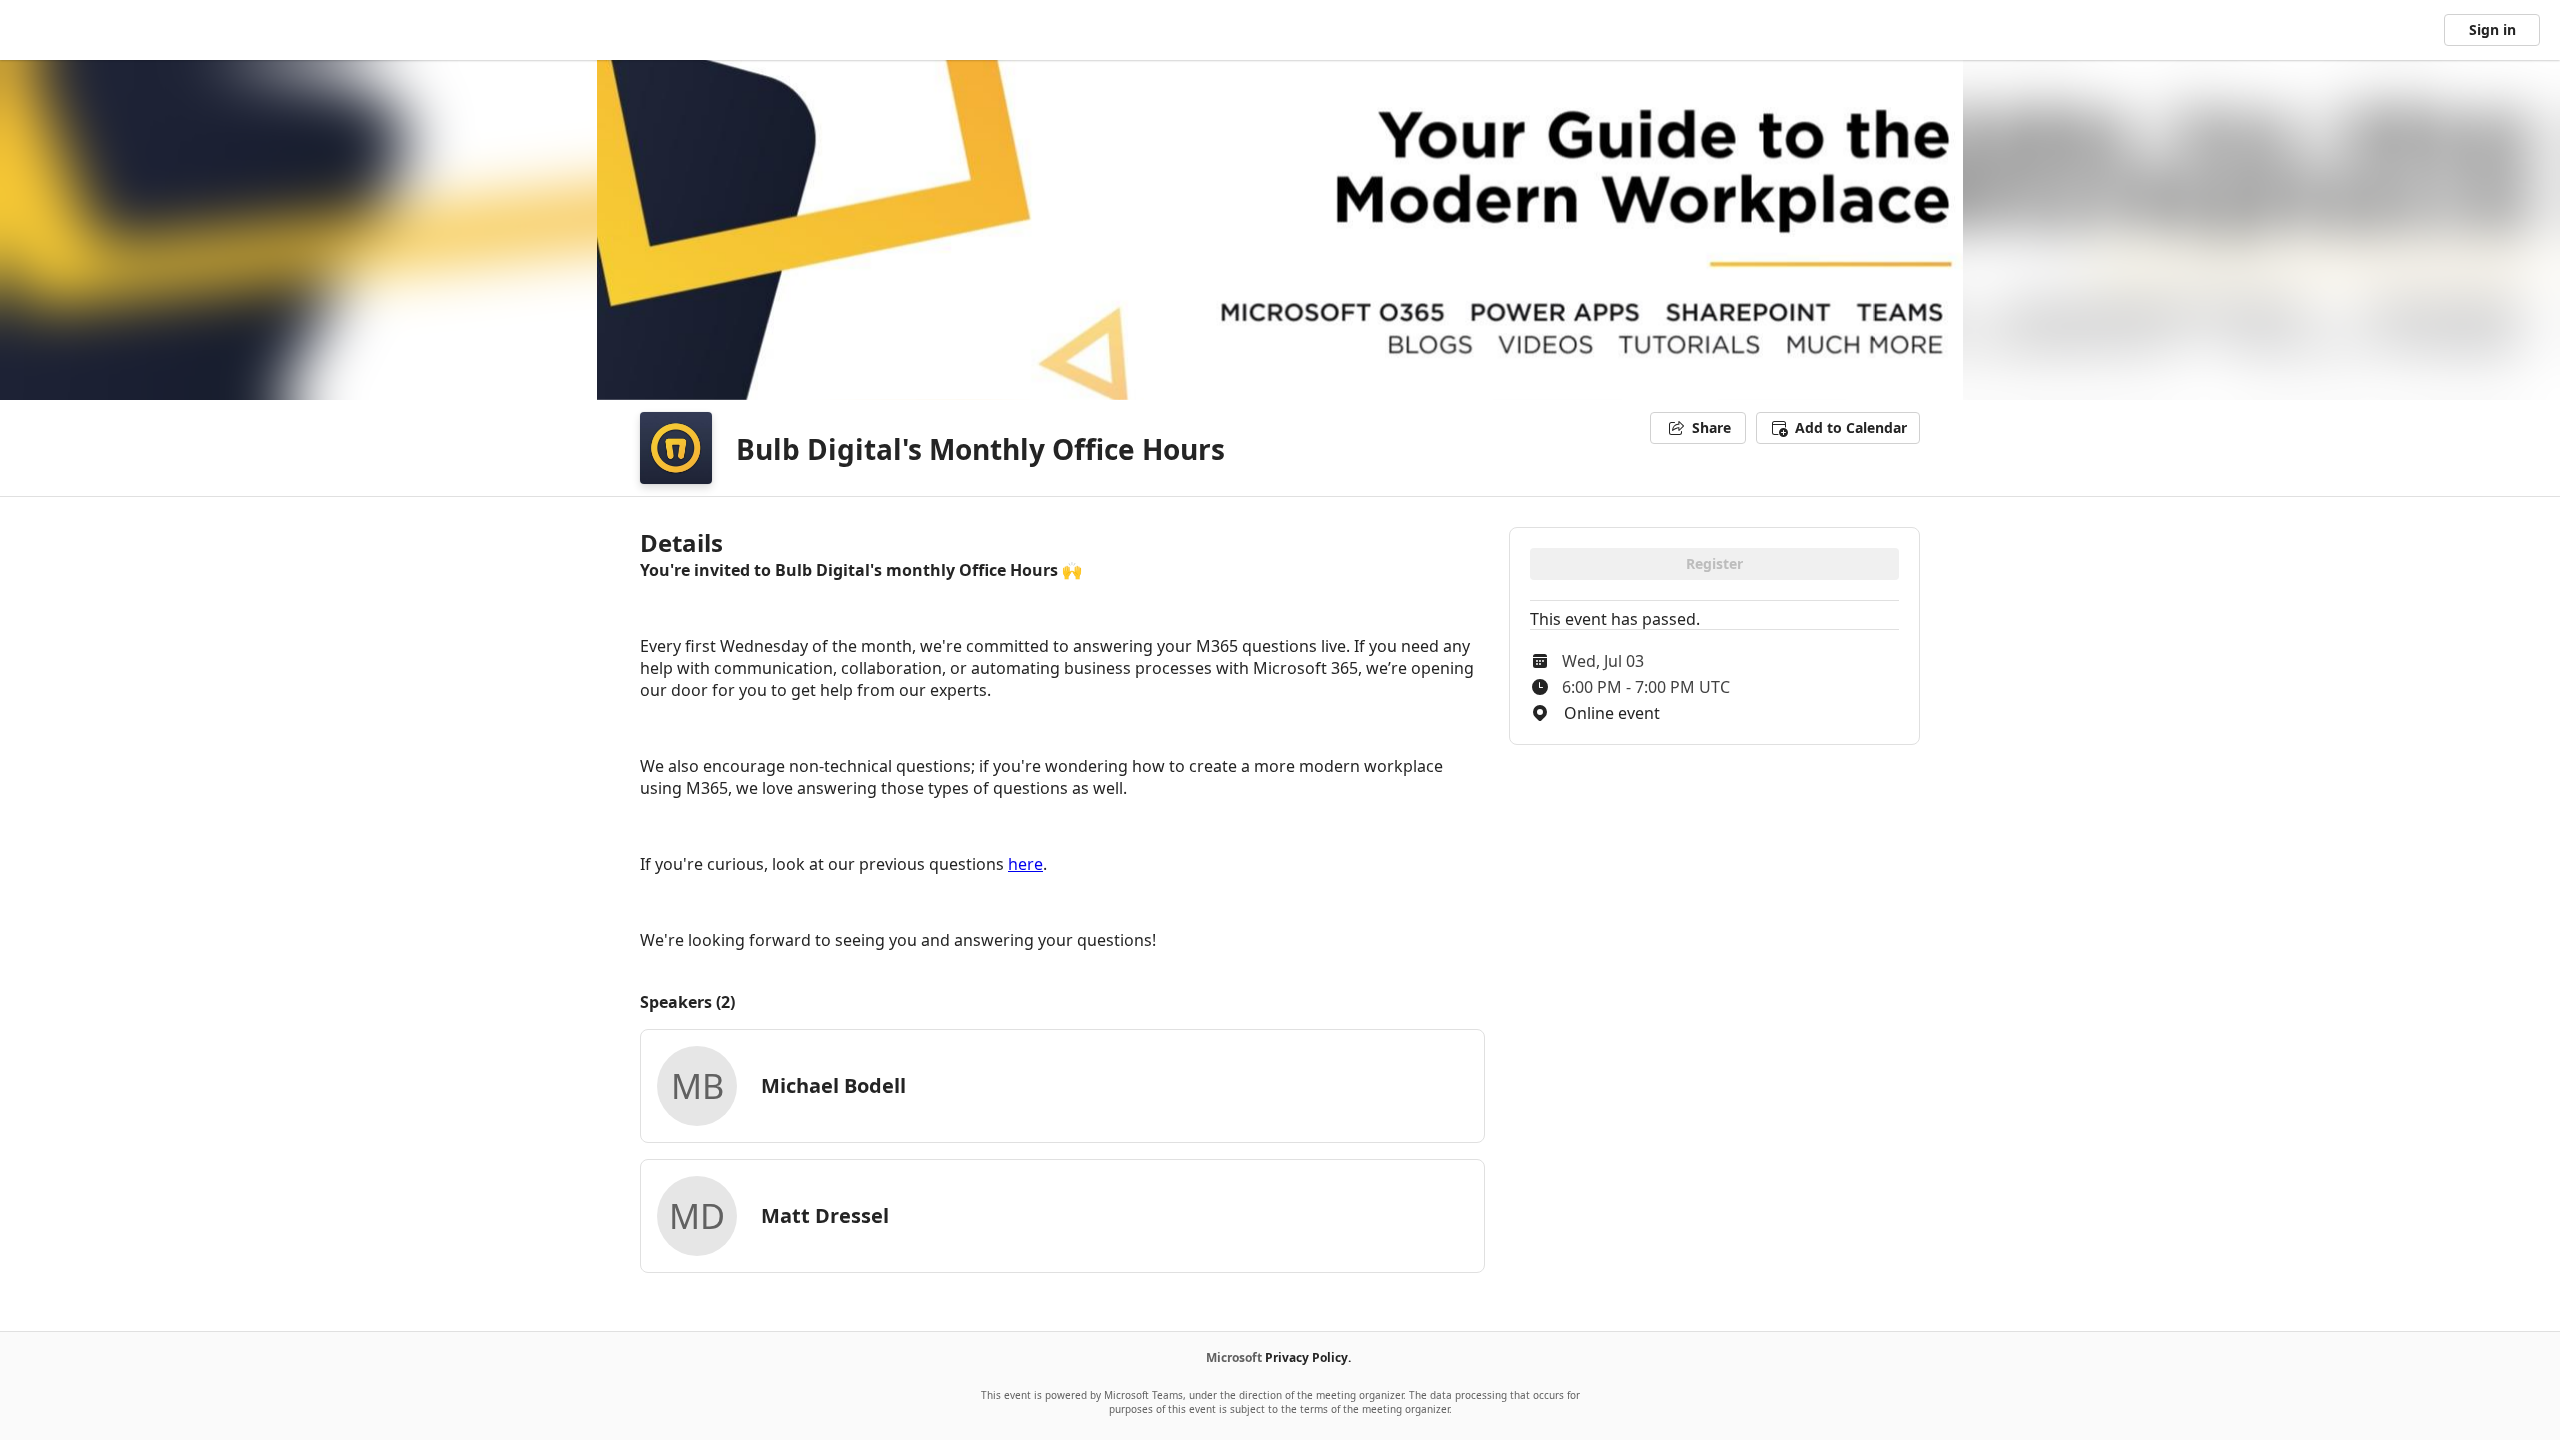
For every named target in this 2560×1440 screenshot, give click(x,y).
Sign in (2492, 29)
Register (1714, 563)
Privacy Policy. (1308, 1357)
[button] (1838, 428)
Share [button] (1711, 427)
